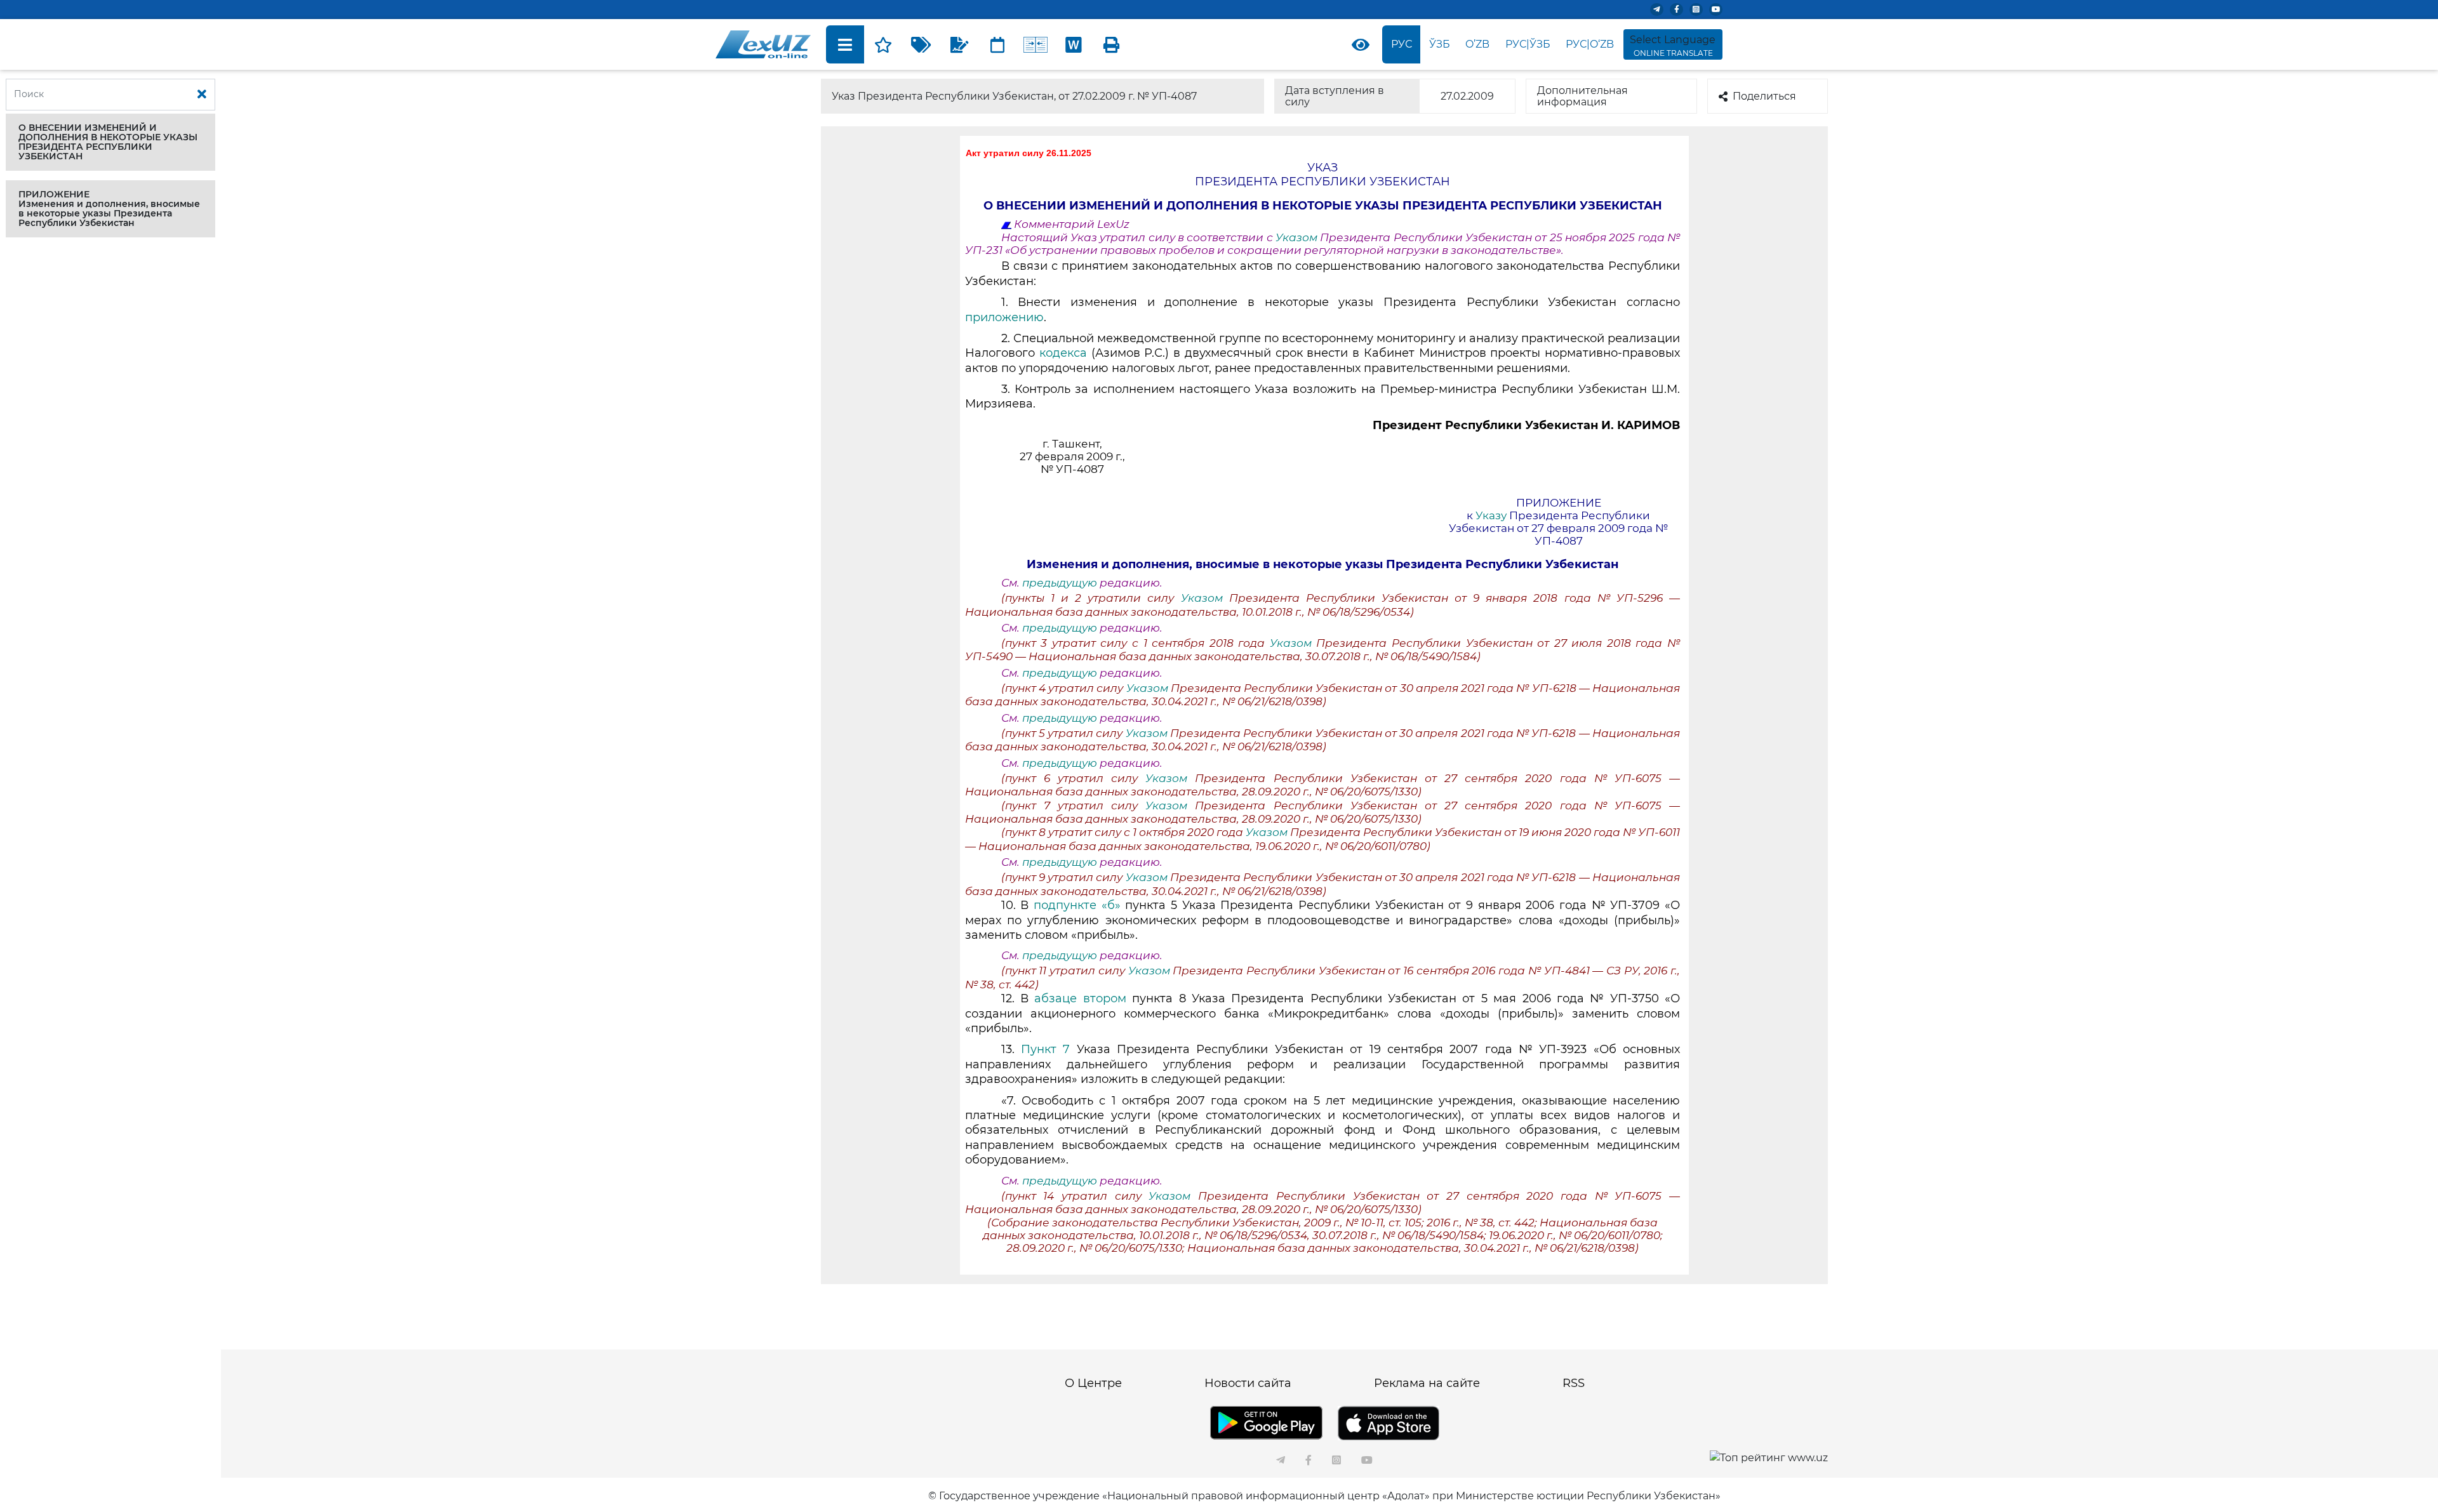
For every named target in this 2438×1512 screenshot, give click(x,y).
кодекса (1063, 353)
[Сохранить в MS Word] (1074, 44)
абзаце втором (1080, 998)
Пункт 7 (1045, 1049)
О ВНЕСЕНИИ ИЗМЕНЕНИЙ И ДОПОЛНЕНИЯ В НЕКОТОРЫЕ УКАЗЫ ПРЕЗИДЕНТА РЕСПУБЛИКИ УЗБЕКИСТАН (108, 142)
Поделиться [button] (1764, 96)
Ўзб (1440, 44)
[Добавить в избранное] (883, 44)
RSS (1574, 1383)
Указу (1491, 515)
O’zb (1477, 44)
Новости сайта (1248, 1383)
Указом (1298, 237)
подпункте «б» (1077, 905)
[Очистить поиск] (202, 95)
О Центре (1093, 1383)
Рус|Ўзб (1528, 44)
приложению (1004, 317)
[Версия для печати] (1112, 44)
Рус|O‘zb (1590, 44)
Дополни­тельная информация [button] (1582, 96)
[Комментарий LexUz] (959, 44)
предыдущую (1060, 583)
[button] (110, 142)
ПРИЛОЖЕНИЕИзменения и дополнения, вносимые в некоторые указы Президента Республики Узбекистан (109, 209)
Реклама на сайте (1427, 1383)
